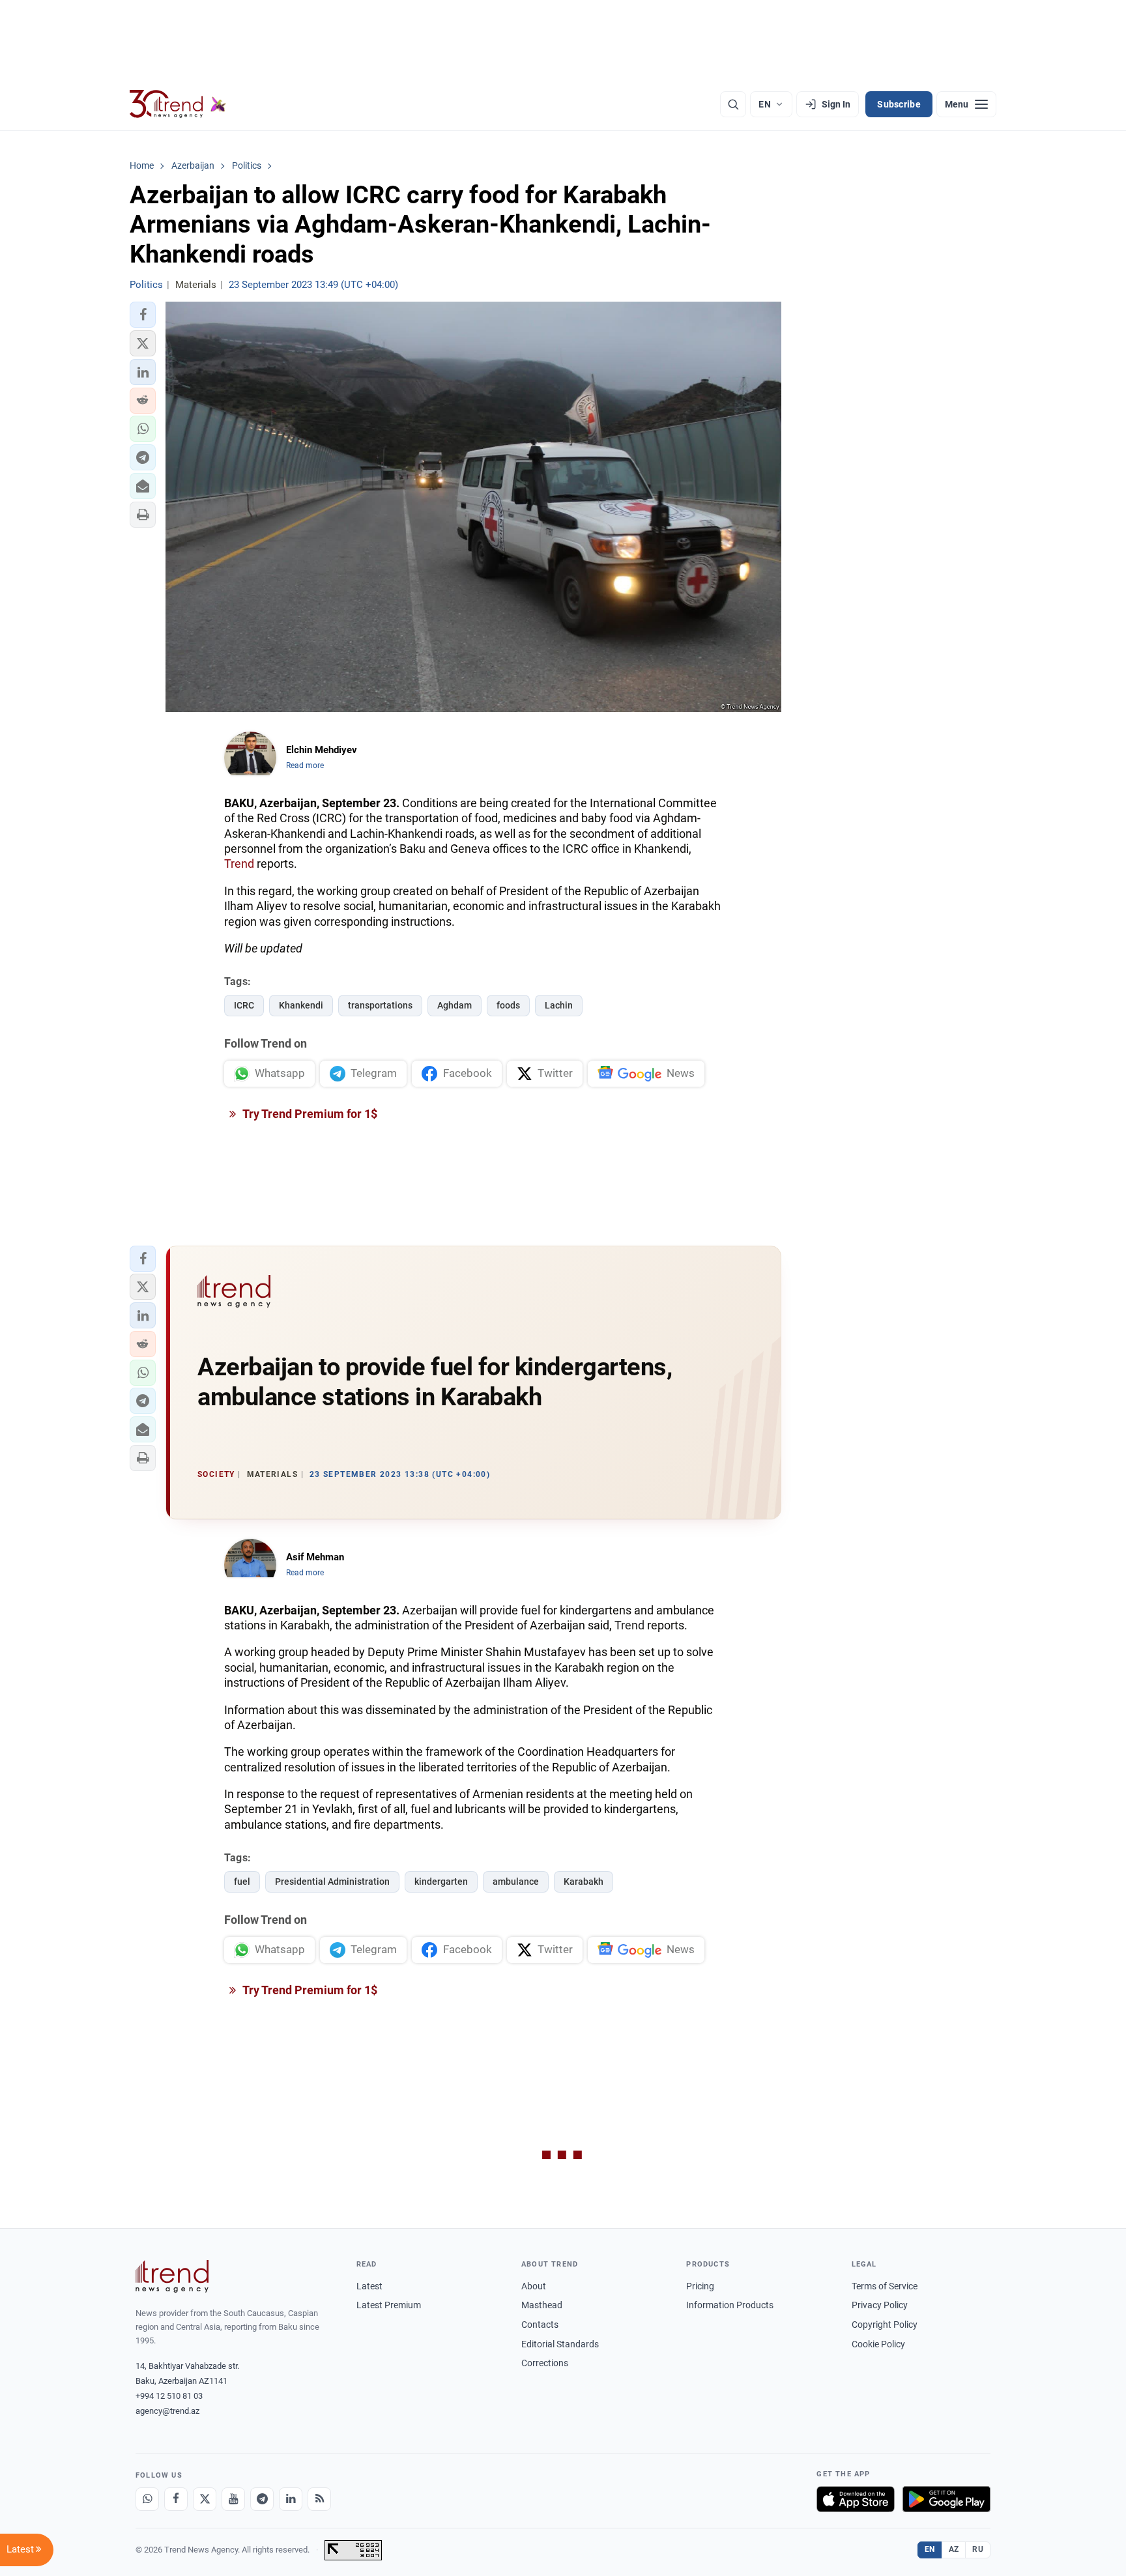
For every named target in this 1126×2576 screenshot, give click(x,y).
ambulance (516, 1882)
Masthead (542, 2305)
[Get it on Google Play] (946, 2499)
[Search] (733, 104)
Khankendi (301, 1005)
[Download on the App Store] (856, 2499)
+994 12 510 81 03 (169, 2396)
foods (508, 1005)
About (534, 2286)
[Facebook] (176, 2499)
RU (978, 2549)
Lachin (559, 1005)
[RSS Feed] (319, 2499)
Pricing (700, 2286)
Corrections (545, 2363)
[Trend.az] (178, 104)
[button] (143, 315)
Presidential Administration (332, 1882)
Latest (369, 2286)
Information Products (730, 2305)
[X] (205, 2499)
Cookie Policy (878, 2344)
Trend (239, 864)
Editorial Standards (560, 2344)
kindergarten (441, 1882)
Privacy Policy (880, 2305)
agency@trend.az (167, 2411)
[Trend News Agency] (172, 2276)
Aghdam (455, 1005)
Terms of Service (885, 2286)
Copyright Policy (885, 2325)
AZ (954, 2549)
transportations (380, 1005)
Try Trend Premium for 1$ (309, 1114)
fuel (242, 1882)
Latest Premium (389, 2305)
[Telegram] (262, 2499)
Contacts (540, 2325)
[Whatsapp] (147, 2499)
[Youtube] (233, 2499)
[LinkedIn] (291, 2499)
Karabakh (584, 1882)
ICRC (244, 1005)
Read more (305, 766)
